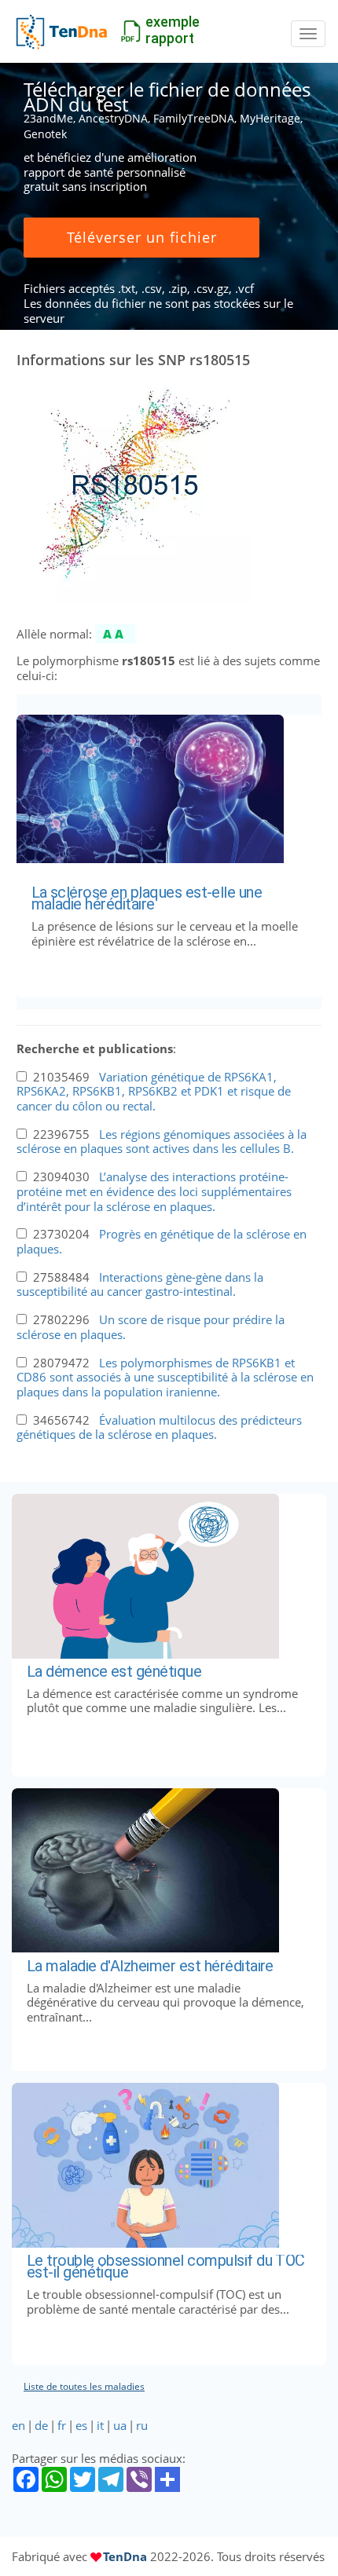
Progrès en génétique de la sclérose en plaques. (162, 1241)
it (100, 2425)
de (41, 2425)
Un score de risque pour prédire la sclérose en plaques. (151, 1327)
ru (142, 2425)
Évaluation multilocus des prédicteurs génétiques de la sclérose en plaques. (159, 1427)
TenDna (125, 2556)
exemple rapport (173, 30)
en (18, 2425)
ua (120, 2425)
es (81, 2425)
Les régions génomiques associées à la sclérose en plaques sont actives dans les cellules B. (162, 1142)
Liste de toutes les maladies (84, 2386)
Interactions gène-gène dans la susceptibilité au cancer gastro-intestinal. (140, 1284)
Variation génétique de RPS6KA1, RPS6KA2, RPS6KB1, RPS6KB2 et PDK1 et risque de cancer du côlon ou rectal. (154, 1091)
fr (62, 2425)
